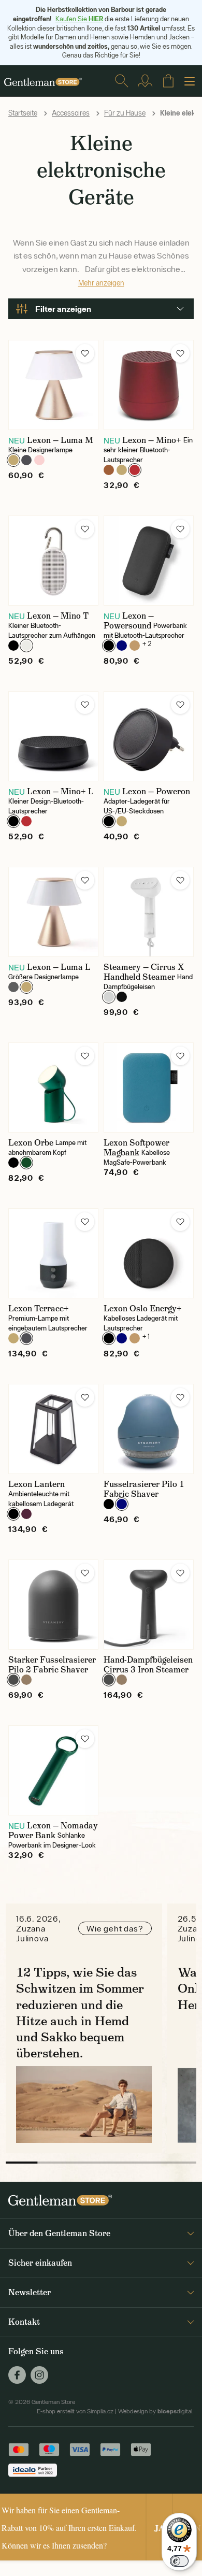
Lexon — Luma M (60, 440)
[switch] (179, 2561)
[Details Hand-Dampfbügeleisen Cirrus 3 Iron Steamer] (149, 1605)
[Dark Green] (26, 1163)
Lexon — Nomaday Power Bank (53, 1830)
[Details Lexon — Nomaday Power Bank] (53, 1770)
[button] (85, 353)
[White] (26, 646)
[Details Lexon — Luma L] (53, 912)
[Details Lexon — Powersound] (149, 561)
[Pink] (39, 460)
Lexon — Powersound (129, 621)
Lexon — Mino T (58, 616)
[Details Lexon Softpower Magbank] (149, 1087)
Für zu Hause (125, 113)
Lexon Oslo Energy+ (143, 1308)
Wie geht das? (115, 1928)
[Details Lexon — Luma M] (53, 385)
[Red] (135, 470)
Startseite (23, 113)
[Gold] (13, 460)
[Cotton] (109, 997)
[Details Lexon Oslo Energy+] (149, 1253)
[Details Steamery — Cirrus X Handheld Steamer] (149, 912)
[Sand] (26, 1680)
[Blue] (122, 646)
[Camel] (135, 646)
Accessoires (71, 113)
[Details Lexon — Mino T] (53, 561)
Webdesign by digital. (156, 2411)
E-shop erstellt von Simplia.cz (75, 2411)
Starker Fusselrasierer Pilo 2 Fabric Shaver (52, 1665)
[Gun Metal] (26, 460)
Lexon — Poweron (156, 791)
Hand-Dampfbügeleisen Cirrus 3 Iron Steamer (148, 1665)
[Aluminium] (13, 987)
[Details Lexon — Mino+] (149, 385)
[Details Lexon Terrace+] (53, 1253)
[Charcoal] (13, 1680)
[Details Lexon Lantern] (53, 1429)
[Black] (13, 646)
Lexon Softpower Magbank (136, 1148)
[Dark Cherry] (26, 1514)
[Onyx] (122, 997)
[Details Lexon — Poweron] (149, 736)
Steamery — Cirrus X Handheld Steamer (144, 972)
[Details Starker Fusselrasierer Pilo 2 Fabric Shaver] (53, 1605)
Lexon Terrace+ (39, 1308)
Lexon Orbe (31, 1143)
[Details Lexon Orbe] (53, 1087)
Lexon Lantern (37, 1484)
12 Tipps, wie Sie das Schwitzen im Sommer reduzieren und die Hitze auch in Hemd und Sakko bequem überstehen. (80, 2013)
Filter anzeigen (63, 309)
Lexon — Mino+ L (60, 791)
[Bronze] (109, 470)
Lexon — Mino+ (152, 440)
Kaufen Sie (79, 19)
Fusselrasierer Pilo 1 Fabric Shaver (144, 1489)
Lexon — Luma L (59, 967)
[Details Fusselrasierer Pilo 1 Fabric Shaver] (149, 1429)
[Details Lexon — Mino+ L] (53, 736)
